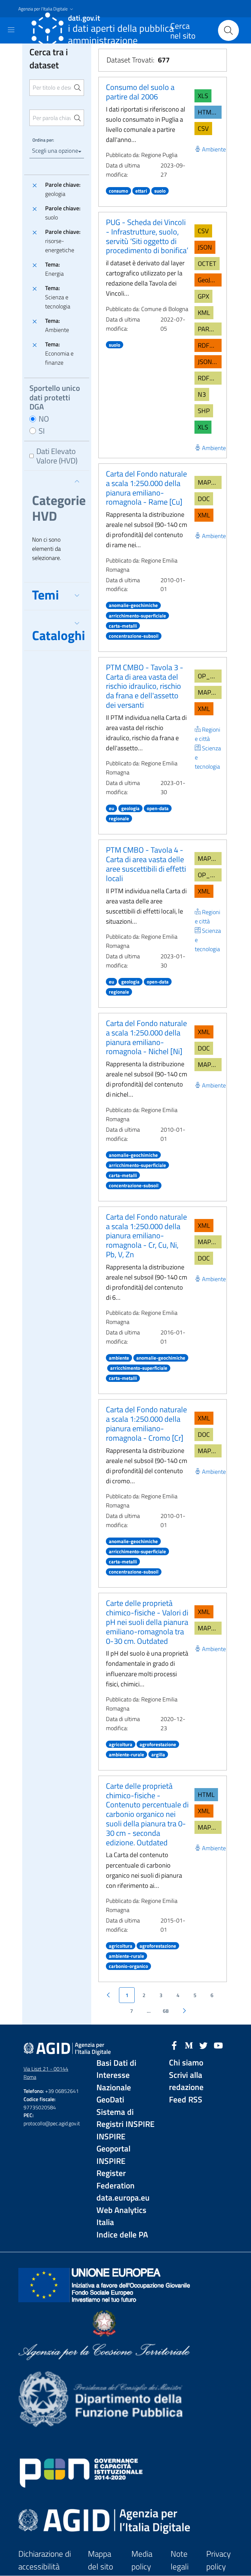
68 (166, 2011)
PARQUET (210, 329)
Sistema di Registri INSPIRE (125, 2118)
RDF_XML (210, 345)
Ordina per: (43, 140)
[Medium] (189, 2045)
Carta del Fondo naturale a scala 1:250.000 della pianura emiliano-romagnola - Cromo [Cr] (146, 1423)
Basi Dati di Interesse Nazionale (116, 2075)
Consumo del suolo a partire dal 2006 (140, 92)
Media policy (142, 2560)
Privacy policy (218, 2560)
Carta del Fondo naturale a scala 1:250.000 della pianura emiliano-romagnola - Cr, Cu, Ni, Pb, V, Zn (146, 1236)
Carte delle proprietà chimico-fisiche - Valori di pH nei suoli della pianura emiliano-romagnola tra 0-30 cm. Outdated (147, 1622)
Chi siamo (186, 2063)
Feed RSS (186, 2100)
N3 (202, 394)
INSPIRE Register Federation (116, 2173)
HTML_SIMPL (210, 112)
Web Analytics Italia (121, 2216)
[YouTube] (218, 2045)
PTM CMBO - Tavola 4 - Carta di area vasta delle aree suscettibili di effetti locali (146, 864)
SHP (204, 411)
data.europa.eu (123, 2198)
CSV (203, 128)
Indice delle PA (122, 2235)
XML (204, 515)
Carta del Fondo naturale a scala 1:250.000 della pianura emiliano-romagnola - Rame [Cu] (146, 488)
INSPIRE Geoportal (113, 2143)
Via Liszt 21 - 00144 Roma (46, 2073)
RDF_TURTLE (210, 378)
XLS (203, 96)
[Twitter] (204, 2045)
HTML (206, 1794)
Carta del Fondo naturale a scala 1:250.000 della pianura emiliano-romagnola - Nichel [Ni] (146, 1037)
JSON (205, 247)
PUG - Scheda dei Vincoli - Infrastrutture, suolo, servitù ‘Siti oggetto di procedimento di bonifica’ (147, 236)
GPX (203, 296)
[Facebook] (174, 2045)
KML (204, 313)
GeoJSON (210, 280)
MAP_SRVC (210, 482)
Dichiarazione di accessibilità (45, 2560)
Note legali (180, 2560)
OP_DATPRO (210, 676)
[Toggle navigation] (11, 30)
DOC (204, 499)
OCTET (207, 263)
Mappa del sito (100, 2560)
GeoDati (110, 2100)
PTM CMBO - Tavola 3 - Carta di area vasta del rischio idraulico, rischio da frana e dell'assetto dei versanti (145, 686)
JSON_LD (210, 362)
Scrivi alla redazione (186, 2081)
